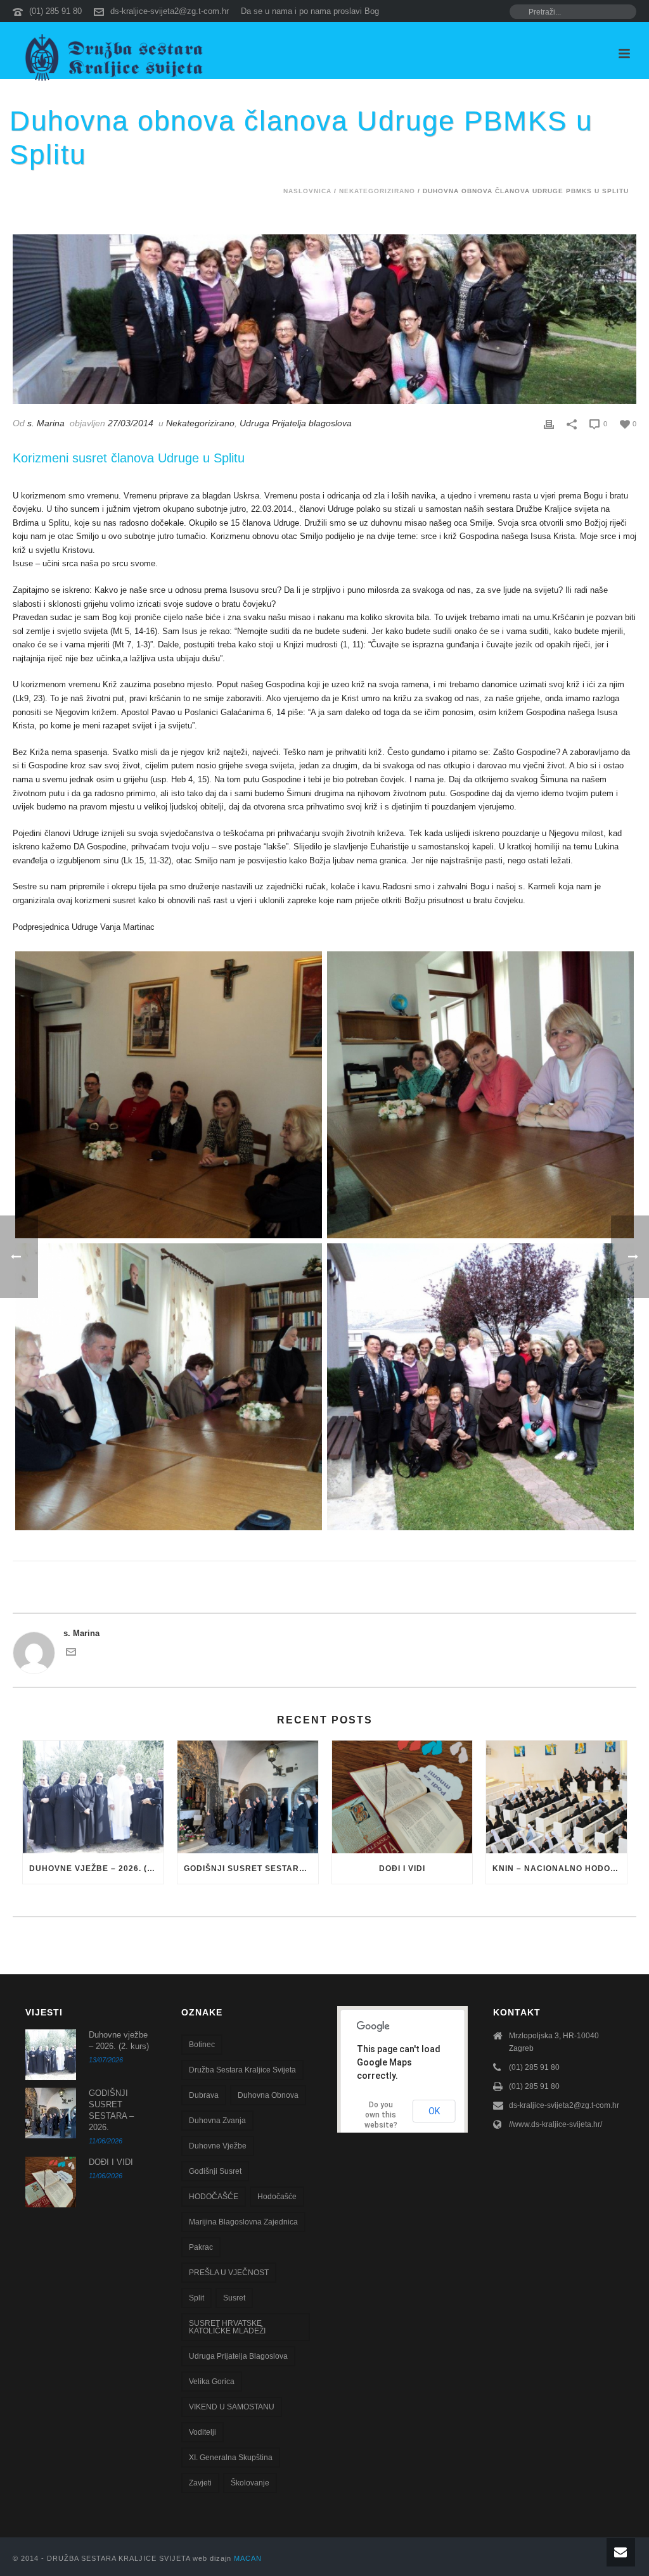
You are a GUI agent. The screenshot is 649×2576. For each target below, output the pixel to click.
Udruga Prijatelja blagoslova (296, 423)
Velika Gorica (212, 2382)
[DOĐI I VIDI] (402, 1797)
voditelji (202, 2432)
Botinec (202, 2045)
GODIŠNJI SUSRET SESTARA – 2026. (251, 1869)
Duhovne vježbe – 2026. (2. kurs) (96, 1869)
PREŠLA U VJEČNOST (229, 2273)
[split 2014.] (480, 1387)
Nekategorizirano (377, 191)
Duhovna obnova (268, 2095)
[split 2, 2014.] (169, 1095)
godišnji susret (215, 2171)
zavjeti (200, 2483)
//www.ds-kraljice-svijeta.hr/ (556, 2124)
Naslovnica (307, 191)
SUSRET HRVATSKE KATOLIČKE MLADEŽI (227, 2327)
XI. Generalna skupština (231, 2458)
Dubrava (204, 2095)
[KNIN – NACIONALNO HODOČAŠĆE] (556, 1797)
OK (434, 2111)
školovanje (250, 2483)
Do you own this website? (381, 2115)
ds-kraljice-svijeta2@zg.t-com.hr (170, 11)
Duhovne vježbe (218, 2146)
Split (196, 2298)
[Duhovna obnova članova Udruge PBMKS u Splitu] (324, 319)
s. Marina (46, 423)
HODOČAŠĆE (214, 2197)
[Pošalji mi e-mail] (71, 1654)
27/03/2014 (131, 423)
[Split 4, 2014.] (169, 1387)
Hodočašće (277, 2197)
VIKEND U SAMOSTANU (232, 2407)
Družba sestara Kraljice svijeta (242, 2070)
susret (234, 2298)
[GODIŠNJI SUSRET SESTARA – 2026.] (248, 1797)
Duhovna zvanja (217, 2121)
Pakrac (201, 2247)
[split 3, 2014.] (480, 1095)
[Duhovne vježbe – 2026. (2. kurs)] (93, 1797)
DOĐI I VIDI (402, 1869)
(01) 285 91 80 (55, 11)
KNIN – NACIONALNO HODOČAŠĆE (560, 1869)
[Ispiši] (549, 424)
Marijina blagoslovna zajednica (243, 2222)
